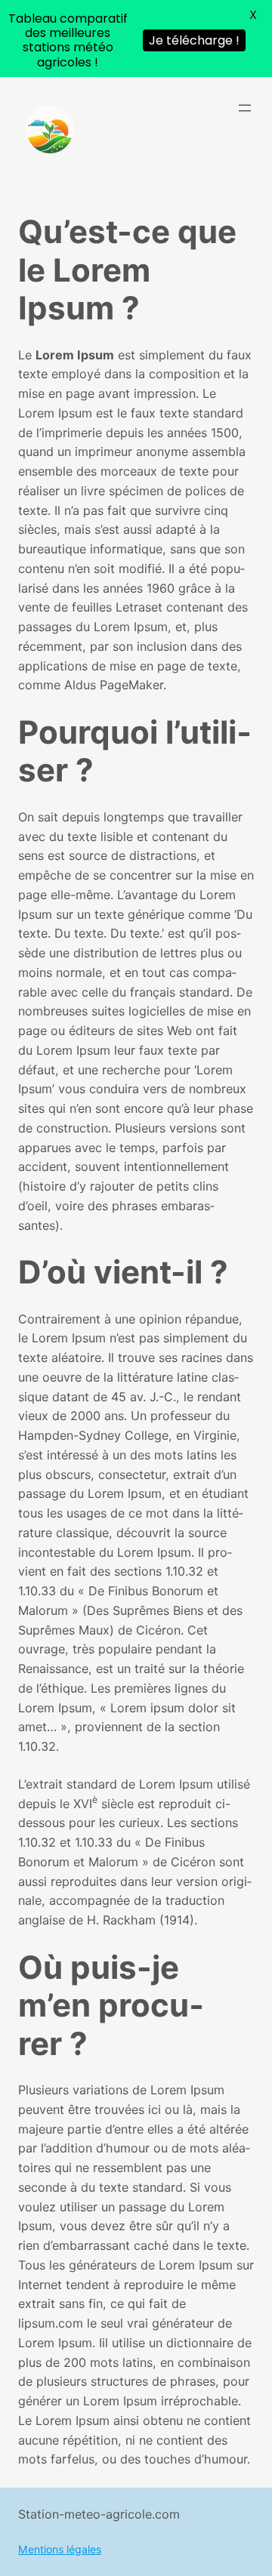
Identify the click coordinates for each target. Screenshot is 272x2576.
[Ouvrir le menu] (245, 108)
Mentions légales (60, 2549)
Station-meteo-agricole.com (99, 2514)
